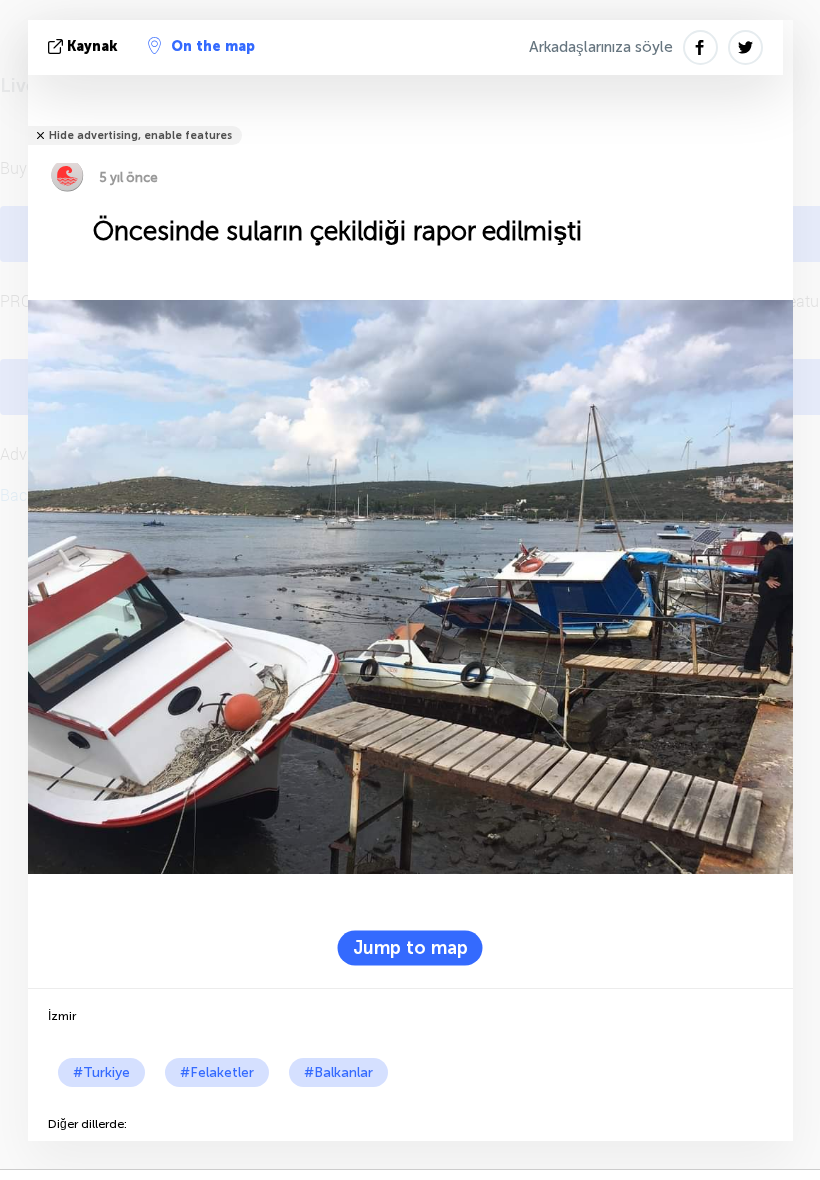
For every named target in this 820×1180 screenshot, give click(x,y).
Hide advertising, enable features (140, 135)
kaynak (92, 46)
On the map (213, 46)
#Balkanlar (338, 1072)
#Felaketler (217, 1072)
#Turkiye (101, 1072)
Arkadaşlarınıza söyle (601, 47)
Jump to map (410, 947)
